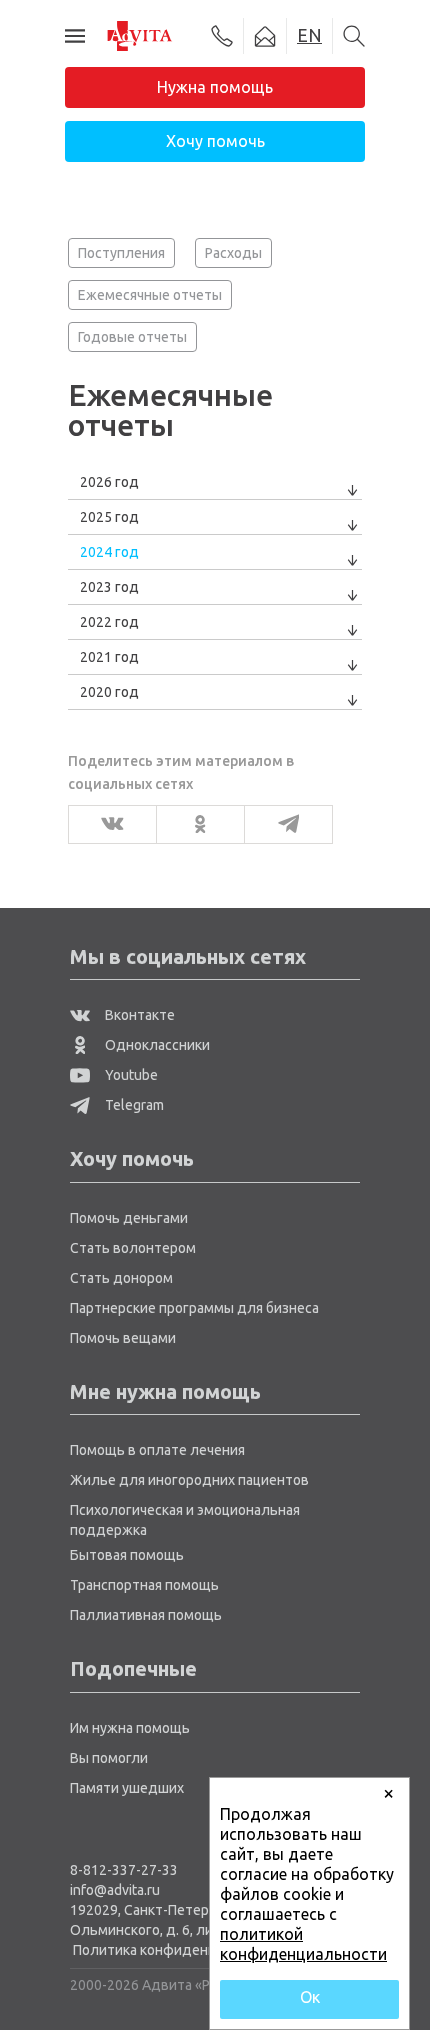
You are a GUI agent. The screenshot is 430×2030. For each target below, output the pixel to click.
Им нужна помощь (130, 1728)
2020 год (109, 692)
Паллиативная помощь (146, 1615)
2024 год (109, 552)
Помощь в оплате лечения (157, 1450)
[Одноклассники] (194, 824)
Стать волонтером (133, 1248)
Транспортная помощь (144, 1585)
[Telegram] (282, 824)
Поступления (121, 253)
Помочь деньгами (129, 1218)
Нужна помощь (215, 87)
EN (309, 35)
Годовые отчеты (132, 337)
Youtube (130, 1075)
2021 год (109, 657)
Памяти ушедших (127, 1788)
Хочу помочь (215, 141)
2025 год (109, 517)
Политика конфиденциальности (180, 1950)
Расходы (233, 253)
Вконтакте (138, 1015)
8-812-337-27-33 (124, 1870)
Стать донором (121, 1278)
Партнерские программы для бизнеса (194, 1308)
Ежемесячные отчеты (150, 295)
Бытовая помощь (127, 1555)
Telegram (133, 1105)
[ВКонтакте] (106, 824)
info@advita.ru (115, 1890)
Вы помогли (109, 1758)
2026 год (109, 482)
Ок (310, 1997)
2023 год (109, 587)
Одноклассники (156, 1045)
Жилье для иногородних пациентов (189, 1480)
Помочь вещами (123, 1338)
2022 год (109, 622)
